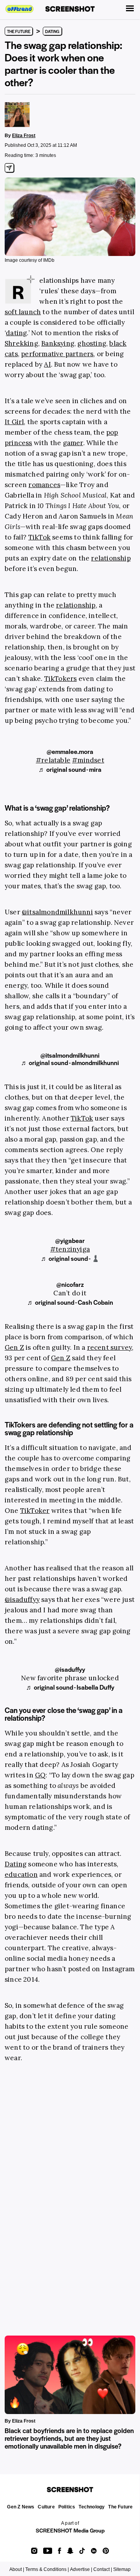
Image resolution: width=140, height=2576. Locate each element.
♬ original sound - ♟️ (70, 1258)
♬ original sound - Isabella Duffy (70, 1687)
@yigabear (70, 1240)
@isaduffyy (70, 1669)
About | (17, 2569)
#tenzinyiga (70, 1249)
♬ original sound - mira (70, 769)
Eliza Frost (24, 136)
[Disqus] (70, 2190)
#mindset (88, 760)
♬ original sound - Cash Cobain (70, 1302)
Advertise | (81, 2569)
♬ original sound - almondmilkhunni (70, 1063)
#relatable (53, 760)
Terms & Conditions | (47, 2569)
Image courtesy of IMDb (30, 260)
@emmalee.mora (70, 751)
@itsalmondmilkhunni (70, 1055)
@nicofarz (70, 1284)
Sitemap (122, 2569)
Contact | (103, 2569)
